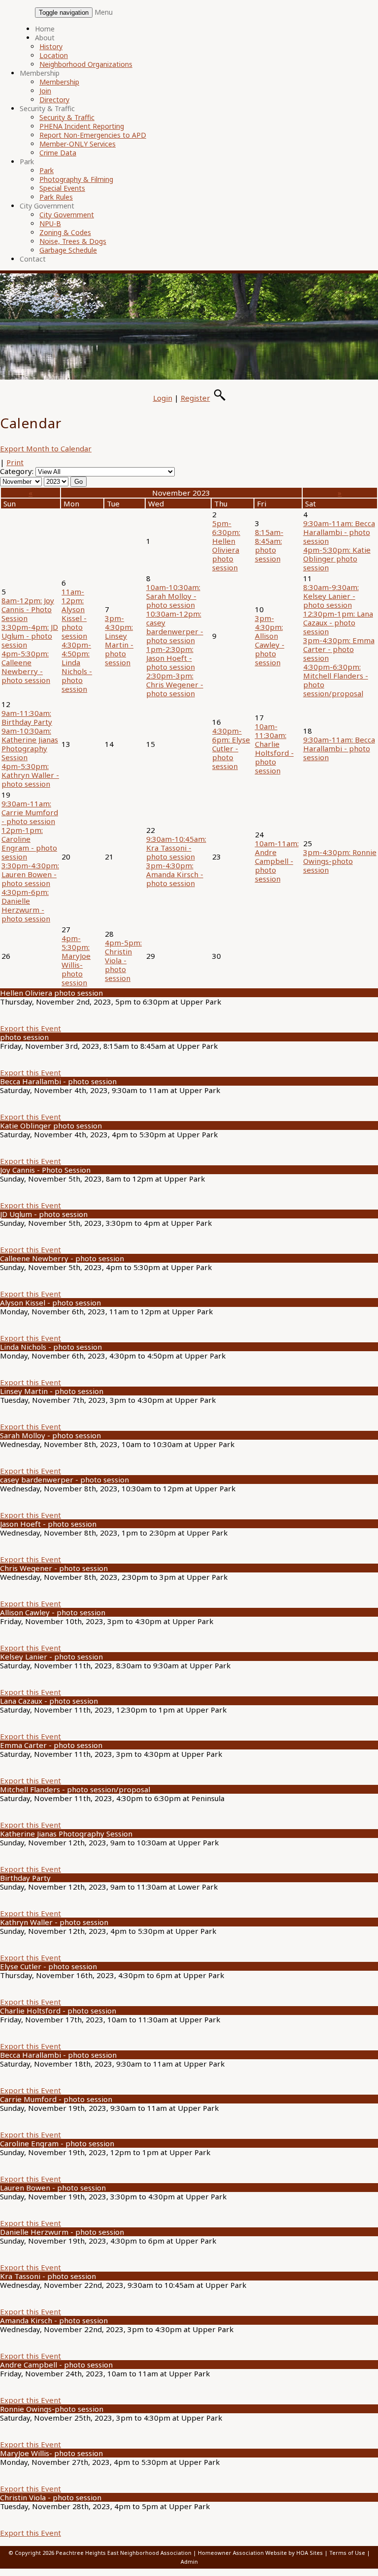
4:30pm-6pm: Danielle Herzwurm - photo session (26, 905)
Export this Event (31, 1028)
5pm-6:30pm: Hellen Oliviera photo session (226, 545)
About (45, 38)
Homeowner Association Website (242, 2553)
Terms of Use (347, 2553)
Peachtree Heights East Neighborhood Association (124, 2553)
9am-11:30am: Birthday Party (27, 717)
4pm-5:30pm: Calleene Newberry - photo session (26, 667)
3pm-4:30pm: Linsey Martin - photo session (119, 640)
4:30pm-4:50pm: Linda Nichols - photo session (77, 667)
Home (45, 29)
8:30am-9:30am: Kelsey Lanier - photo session (331, 596)
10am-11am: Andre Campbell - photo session (277, 861)
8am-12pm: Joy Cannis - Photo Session (28, 609)
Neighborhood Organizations (86, 64)
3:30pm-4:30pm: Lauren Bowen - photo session (30, 874)
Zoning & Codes (65, 232)
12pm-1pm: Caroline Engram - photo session (29, 843)
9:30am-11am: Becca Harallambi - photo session (339, 532)
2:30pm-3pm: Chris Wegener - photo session (175, 684)
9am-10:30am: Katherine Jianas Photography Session (30, 744)
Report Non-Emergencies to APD (93, 135)
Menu (104, 12)
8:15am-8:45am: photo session (269, 545)
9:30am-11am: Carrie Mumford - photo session (30, 812)
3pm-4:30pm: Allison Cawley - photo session (270, 640)
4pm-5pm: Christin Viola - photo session (123, 960)
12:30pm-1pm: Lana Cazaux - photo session (338, 622)
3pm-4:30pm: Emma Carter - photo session (339, 649)
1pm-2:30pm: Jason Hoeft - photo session (171, 658)
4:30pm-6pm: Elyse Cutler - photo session (231, 748)
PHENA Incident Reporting (82, 126)
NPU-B (50, 223)
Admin (189, 2561)
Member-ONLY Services (78, 144)
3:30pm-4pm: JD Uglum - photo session (30, 636)
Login (163, 398)
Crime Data (58, 153)
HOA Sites (310, 2553)
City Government (47, 206)
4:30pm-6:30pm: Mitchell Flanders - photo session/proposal (336, 680)
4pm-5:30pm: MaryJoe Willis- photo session (76, 960)
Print (15, 462)
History (51, 46)
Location (54, 55)
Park (27, 162)
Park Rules (56, 197)
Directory (54, 100)
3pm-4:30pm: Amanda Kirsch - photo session (175, 874)
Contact (33, 259)
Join (45, 91)
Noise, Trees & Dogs (73, 241)
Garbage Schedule (68, 250)
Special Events (62, 188)
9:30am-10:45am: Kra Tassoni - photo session (176, 848)
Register (195, 398)
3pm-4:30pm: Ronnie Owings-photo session (340, 861)
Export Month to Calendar (46, 448)
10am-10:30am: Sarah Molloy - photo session (173, 596)
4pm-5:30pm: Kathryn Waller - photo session (30, 775)
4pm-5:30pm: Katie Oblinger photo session (337, 559)
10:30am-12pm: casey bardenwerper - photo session (175, 627)
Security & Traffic (47, 108)
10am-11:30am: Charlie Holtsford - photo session (274, 748)
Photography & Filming (76, 179)
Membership (40, 73)
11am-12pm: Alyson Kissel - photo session (74, 614)
